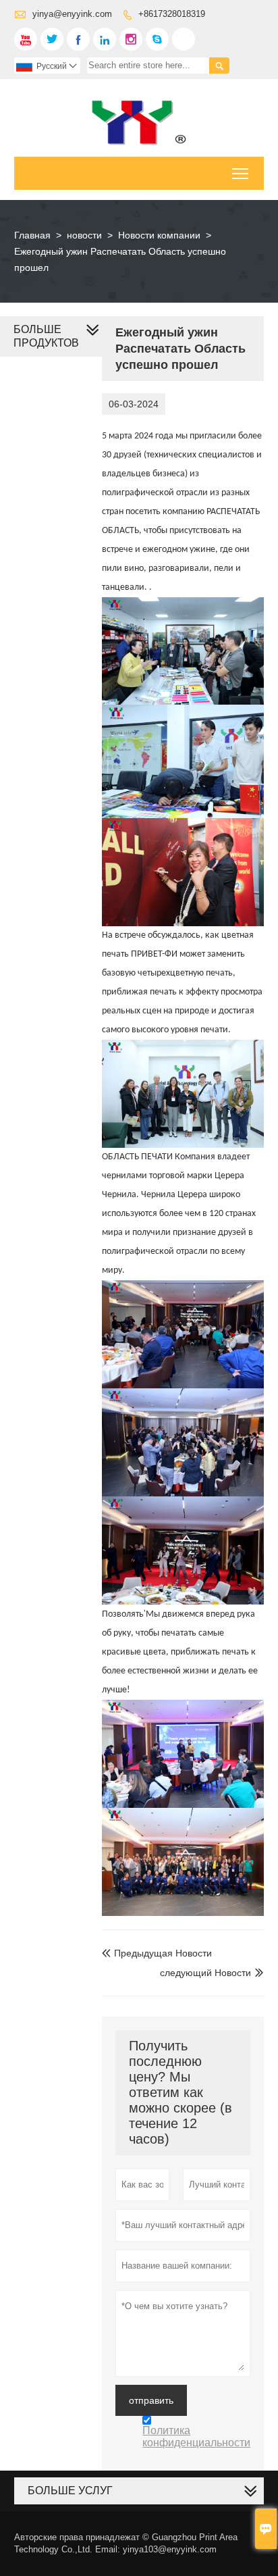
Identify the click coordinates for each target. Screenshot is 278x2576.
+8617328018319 (172, 14)
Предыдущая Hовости (157, 1953)
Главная (32, 235)
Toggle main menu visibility (241, 173)
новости (84, 235)
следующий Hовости (205, 1973)
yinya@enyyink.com (72, 14)
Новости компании (159, 235)
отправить (151, 2400)
